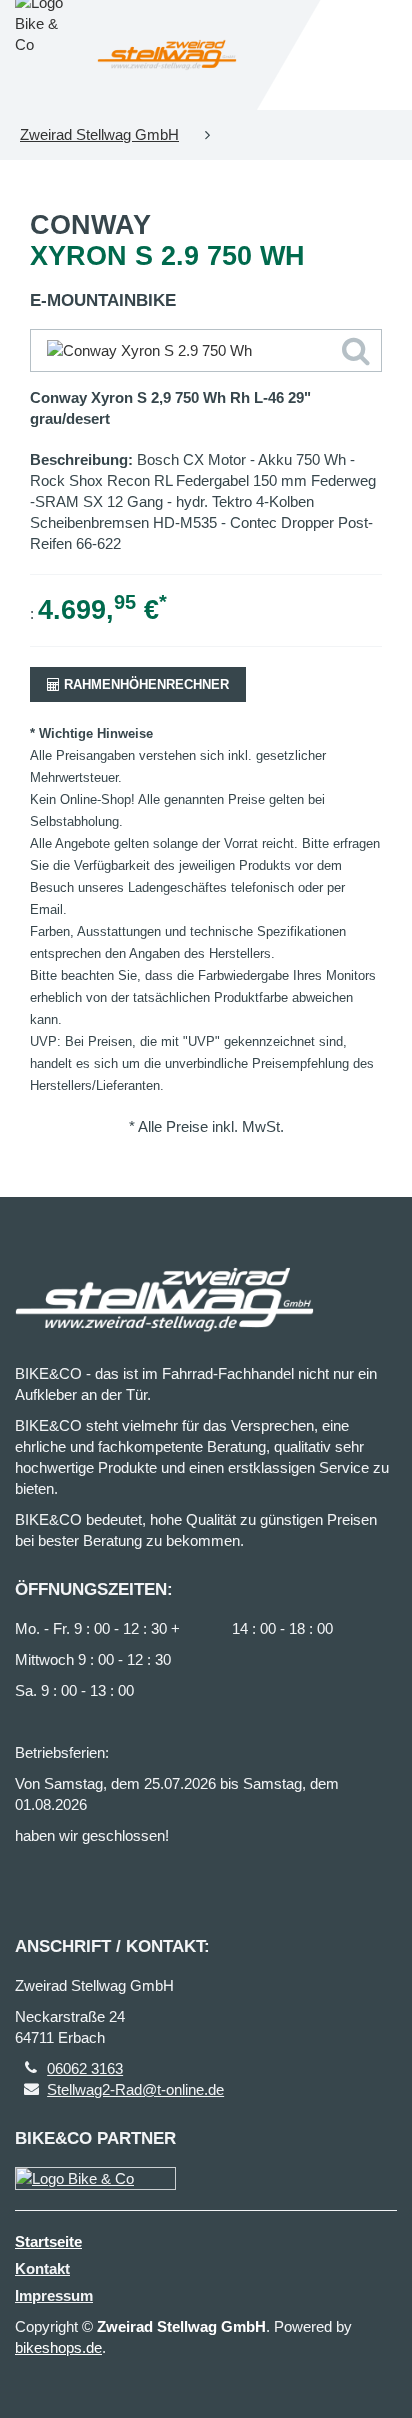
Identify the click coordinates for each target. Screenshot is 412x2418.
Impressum (54, 2295)
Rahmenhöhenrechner (144, 684)
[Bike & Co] (95, 2178)
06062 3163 (85, 2068)
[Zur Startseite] (167, 55)
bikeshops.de (58, 2347)
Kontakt (42, 2268)
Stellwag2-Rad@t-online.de (135, 2089)
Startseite (48, 2241)
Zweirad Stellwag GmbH (99, 134)
